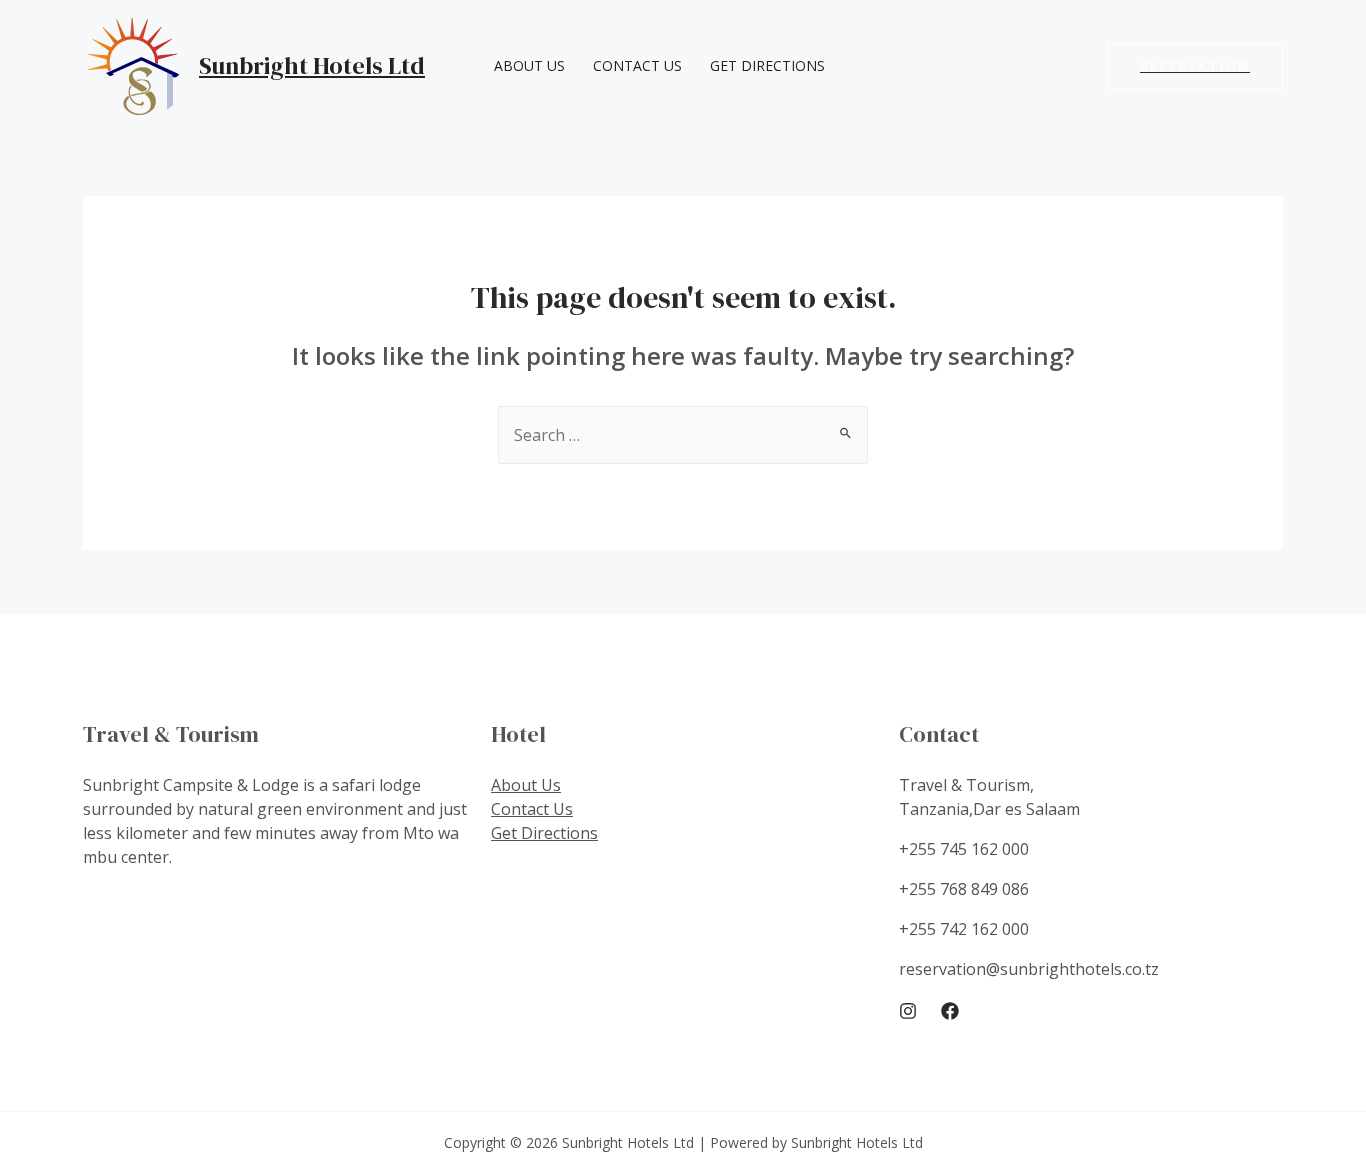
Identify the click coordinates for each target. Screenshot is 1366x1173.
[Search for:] (683, 435)
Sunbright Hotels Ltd (312, 65)
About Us (529, 65)
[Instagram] (908, 1011)
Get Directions (767, 65)
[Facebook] (950, 1011)
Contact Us (637, 65)
